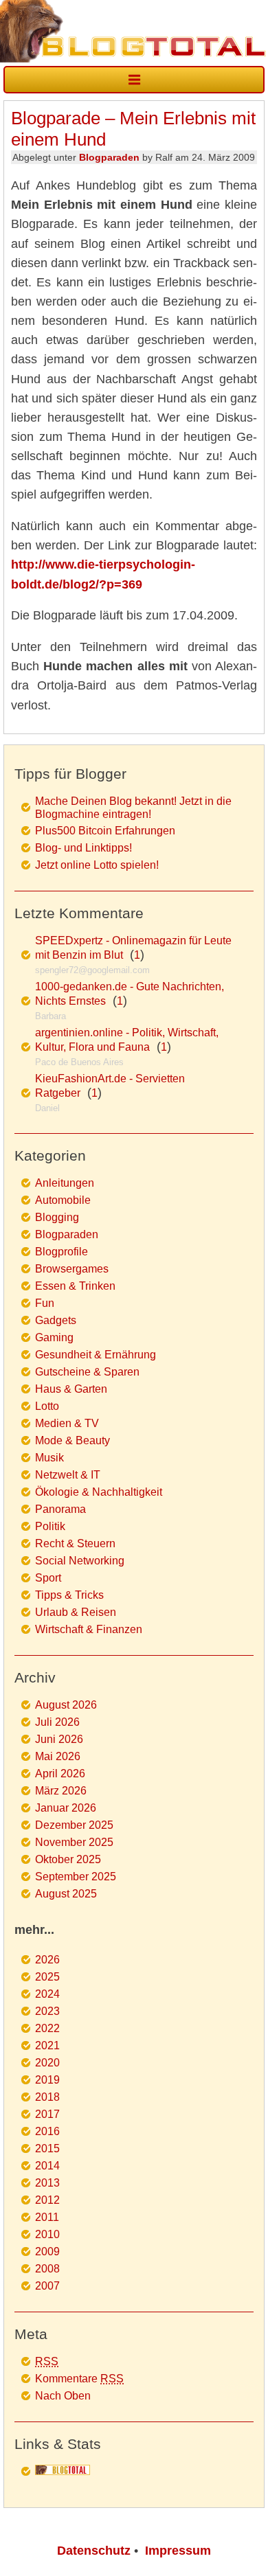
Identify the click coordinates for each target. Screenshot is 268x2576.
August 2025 (66, 1894)
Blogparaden (109, 157)
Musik (49, 1458)
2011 (47, 2217)
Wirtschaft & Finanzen (89, 1629)
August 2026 (66, 1705)
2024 (47, 1994)
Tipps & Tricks (69, 1595)
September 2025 (76, 1877)
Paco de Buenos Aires (79, 1062)
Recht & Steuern (75, 1543)
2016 (47, 2131)
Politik (50, 1526)
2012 (47, 2200)
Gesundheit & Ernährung (96, 1355)
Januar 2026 (66, 1808)
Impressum (178, 2551)
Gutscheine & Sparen (87, 1372)
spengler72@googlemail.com (92, 970)
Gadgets (56, 1320)
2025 (47, 1977)
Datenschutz (94, 2551)
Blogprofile (62, 1252)
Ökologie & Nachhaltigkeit (99, 1492)
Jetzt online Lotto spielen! (97, 865)
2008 (47, 2269)
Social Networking (80, 1561)
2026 (47, 1960)
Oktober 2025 (68, 1859)
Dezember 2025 (74, 1825)
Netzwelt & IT (68, 1475)
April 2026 (60, 1774)
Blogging (57, 1217)
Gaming (54, 1337)
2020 (47, 2063)
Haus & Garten (71, 1389)
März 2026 (61, 1791)
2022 (47, 2028)
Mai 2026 (58, 1756)
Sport (48, 1578)
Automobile (63, 1200)
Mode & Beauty (72, 1440)
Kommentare (79, 2379)
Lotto (47, 1406)
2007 (47, 2286)
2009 (47, 2252)
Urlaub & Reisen (76, 1612)
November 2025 (74, 1842)
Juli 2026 (57, 1722)
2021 (47, 2045)
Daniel (47, 1108)
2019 (47, 2080)
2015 (47, 2148)
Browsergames (72, 1269)
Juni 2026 (59, 1739)
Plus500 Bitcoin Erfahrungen (105, 831)
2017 (47, 2114)
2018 (47, 2097)
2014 (47, 2166)
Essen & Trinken (75, 1286)
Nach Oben (63, 2396)
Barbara (51, 1016)
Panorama (60, 1509)
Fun (45, 1303)
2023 (47, 2011)
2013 (47, 2183)
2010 (47, 2234)
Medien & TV (67, 1423)
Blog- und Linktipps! (83, 848)
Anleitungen (65, 1183)
